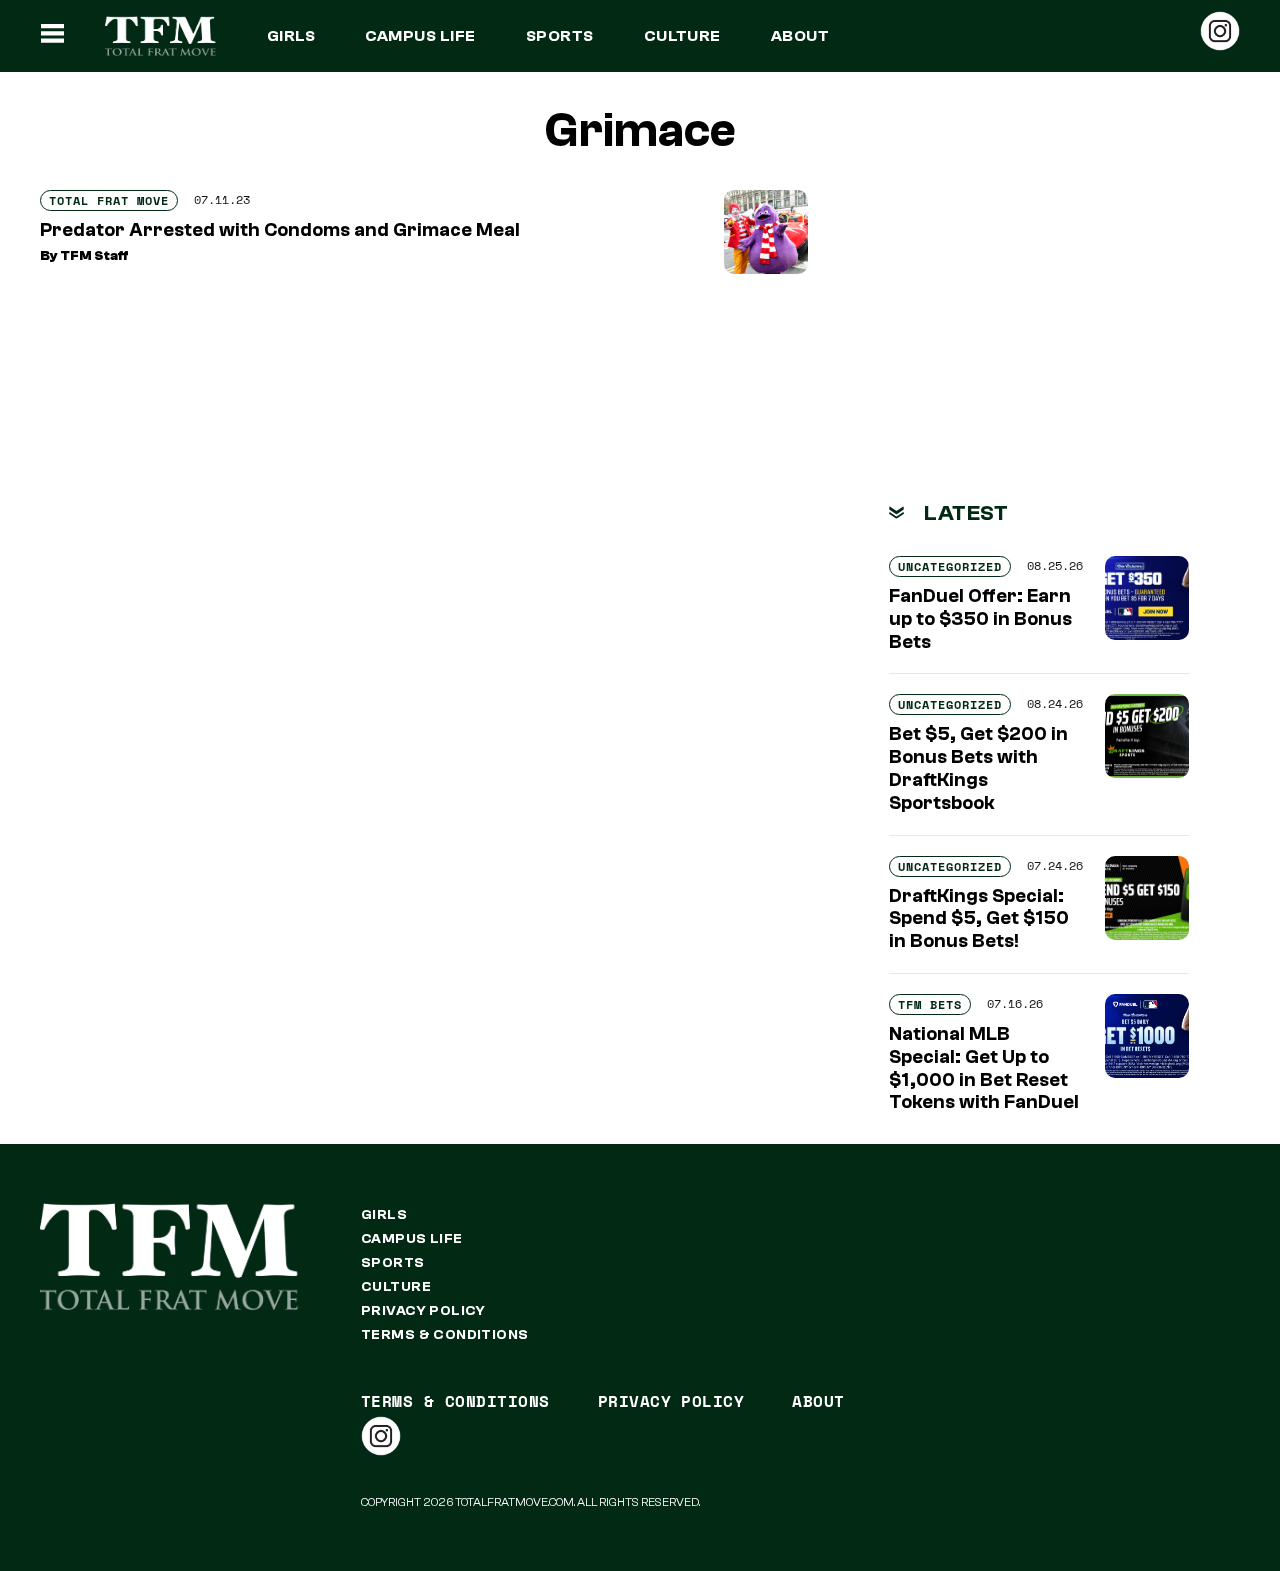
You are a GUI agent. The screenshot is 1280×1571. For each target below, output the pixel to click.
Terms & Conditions (445, 1335)
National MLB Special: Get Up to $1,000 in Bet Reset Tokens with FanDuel (984, 1068)
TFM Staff (94, 256)
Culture (682, 36)
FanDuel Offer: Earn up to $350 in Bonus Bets (980, 619)
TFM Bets (930, 1004)
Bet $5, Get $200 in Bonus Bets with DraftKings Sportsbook (978, 768)
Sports (560, 36)
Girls (291, 36)
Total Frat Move (109, 200)
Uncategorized (950, 566)
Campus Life (420, 36)
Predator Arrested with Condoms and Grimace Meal (280, 230)
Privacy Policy (423, 1311)
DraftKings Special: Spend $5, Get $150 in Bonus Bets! (979, 919)
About (800, 36)
